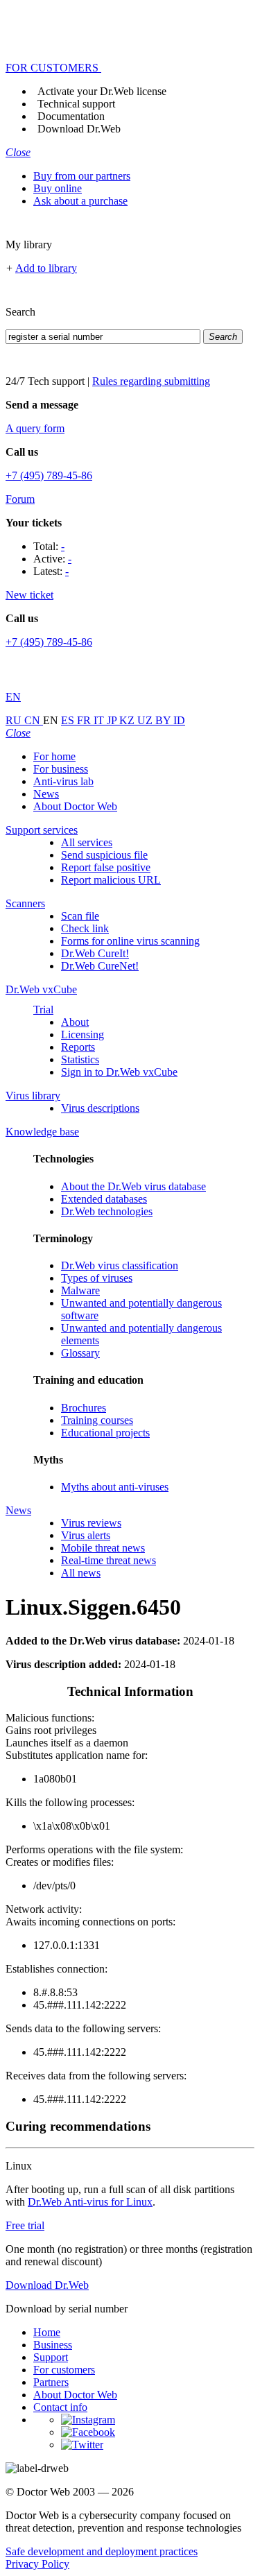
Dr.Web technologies (107, 1211)
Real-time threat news (109, 1560)
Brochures (84, 1408)
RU (15, 720)
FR (85, 720)
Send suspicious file (104, 855)
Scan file (80, 916)
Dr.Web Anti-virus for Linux (90, 2202)
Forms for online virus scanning (130, 941)
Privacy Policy (37, 2564)
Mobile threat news (103, 1548)
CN (34, 720)
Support (51, 2357)
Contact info (60, 2407)
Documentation (71, 116)
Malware (80, 1290)
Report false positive (106, 867)
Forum (20, 499)
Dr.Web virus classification (120, 1265)
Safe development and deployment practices (102, 2551)
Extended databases (104, 1199)
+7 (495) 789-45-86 (49, 475)
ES (69, 720)
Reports (78, 1047)
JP (113, 720)
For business (61, 769)
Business (53, 2345)
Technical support (76, 104)
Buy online (58, 188)
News (46, 794)
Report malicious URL (111, 880)
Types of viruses (97, 1278)
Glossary (80, 1353)
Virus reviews (91, 1523)
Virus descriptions (100, 1108)
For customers (64, 2370)
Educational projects (105, 1433)
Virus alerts (86, 1535)
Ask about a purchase (80, 201)
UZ (146, 720)
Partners (51, 2382)
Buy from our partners (82, 176)
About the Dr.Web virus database (133, 1186)
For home (54, 756)
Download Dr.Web (79, 129)
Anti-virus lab (63, 781)
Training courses (97, 1420)
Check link (85, 928)
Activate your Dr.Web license (102, 91)
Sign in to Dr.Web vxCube (119, 1072)
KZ (128, 720)
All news (81, 1573)
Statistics (80, 1059)
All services (87, 842)
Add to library (46, 268)
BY (164, 720)
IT (100, 720)
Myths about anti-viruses (115, 1487)
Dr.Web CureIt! (95, 953)
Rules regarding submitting (151, 381)
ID (179, 720)
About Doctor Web (75, 806)
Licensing (83, 1034)
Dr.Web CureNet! (100, 966)
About (75, 1022)
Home (47, 2332)
